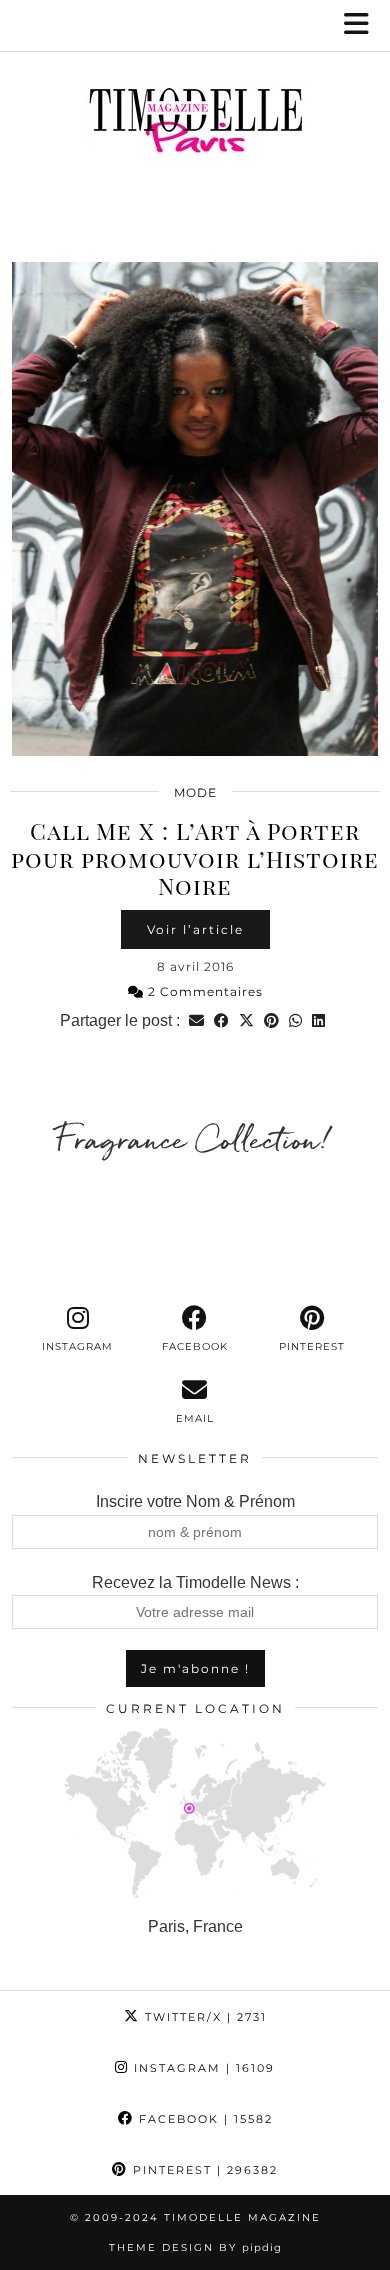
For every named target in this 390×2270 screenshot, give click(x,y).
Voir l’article (195, 929)
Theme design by (195, 2247)
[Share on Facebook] (221, 1020)
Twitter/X (203, 2017)
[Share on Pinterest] (271, 1020)
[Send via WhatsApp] (295, 1020)
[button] (363, 25)
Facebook (203, 2119)
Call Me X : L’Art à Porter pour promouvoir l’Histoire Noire (195, 858)
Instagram (202, 2068)
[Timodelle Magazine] (195, 124)
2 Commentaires (203, 991)
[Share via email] (196, 1020)
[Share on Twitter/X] (246, 1020)
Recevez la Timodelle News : (195, 1582)
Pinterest (203, 2170)
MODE (195, 792)
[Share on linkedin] (318, 1020)
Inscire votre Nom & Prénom (195, 1501)
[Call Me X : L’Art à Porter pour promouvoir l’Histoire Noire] (195, 509)
